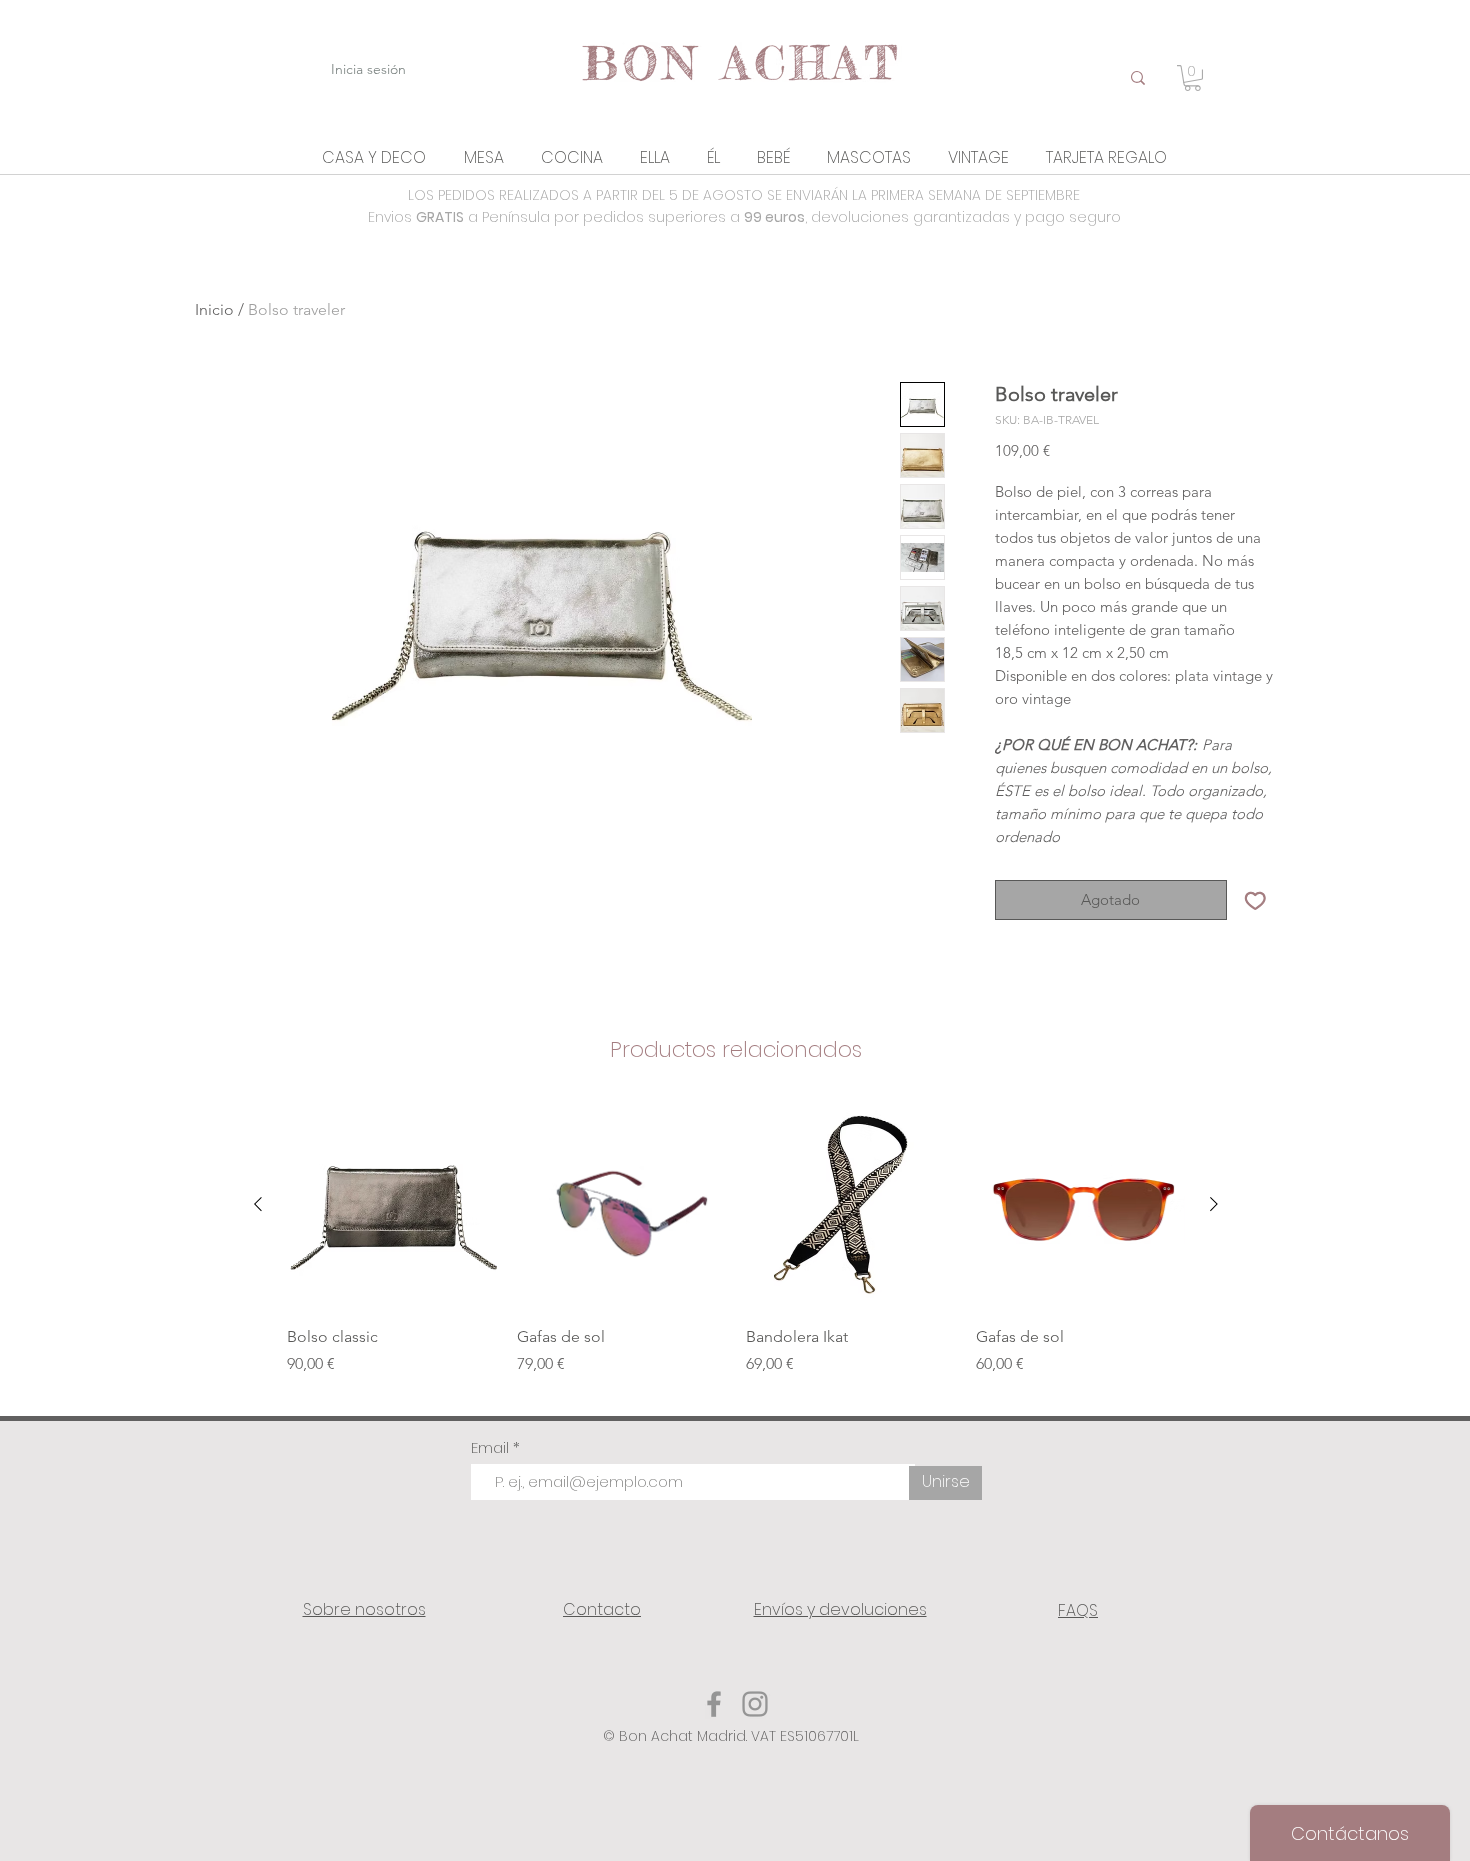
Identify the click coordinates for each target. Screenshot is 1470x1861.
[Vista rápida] (622, 1205)
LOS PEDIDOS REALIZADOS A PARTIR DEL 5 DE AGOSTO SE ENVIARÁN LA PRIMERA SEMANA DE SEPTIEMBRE (744, 195)
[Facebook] (714, 1704)
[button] (374, 157)
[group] (736, 1249)
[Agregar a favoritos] (1255, 900)
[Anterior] (258, 1204)
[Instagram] (755, 1704)
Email (492, 1447)
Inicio (214, 309)
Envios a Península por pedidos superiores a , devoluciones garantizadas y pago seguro (744, 217)
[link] (1192, 78)
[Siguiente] (1214, 1204)
